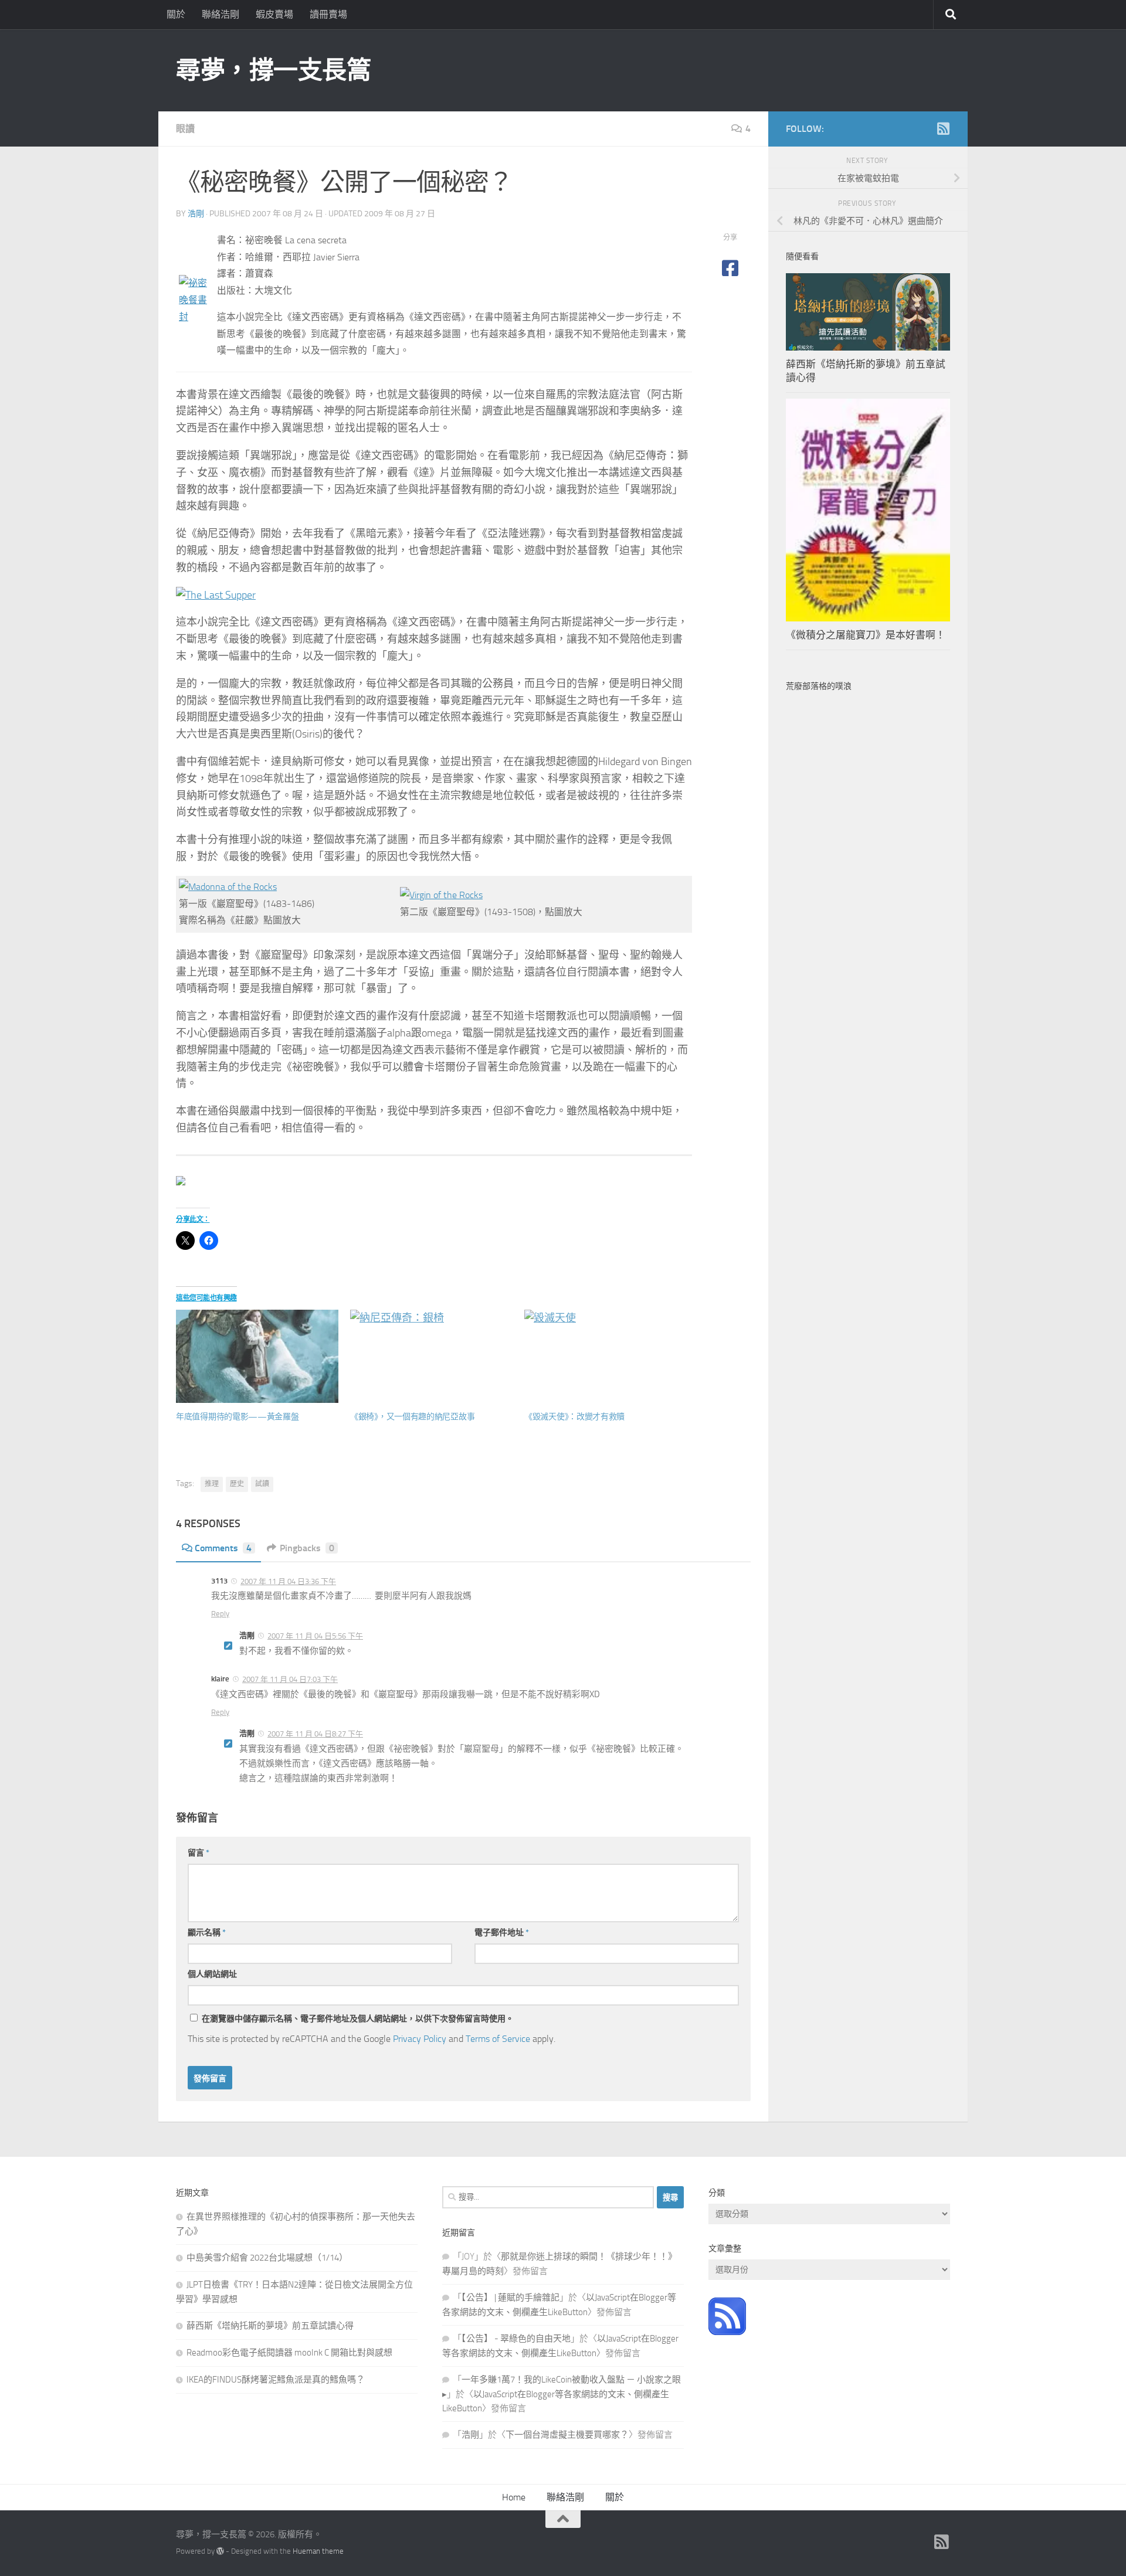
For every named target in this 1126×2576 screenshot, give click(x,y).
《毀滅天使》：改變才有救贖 (574, 1417)
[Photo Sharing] (195, 317)
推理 (212, 1484)
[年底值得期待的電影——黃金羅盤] (257, 1356)
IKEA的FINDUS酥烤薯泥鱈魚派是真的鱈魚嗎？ (276, 2380)
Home (514, 2497)
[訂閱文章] (727, 2332)
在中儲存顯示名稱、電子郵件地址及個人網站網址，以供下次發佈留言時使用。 (358, 2019)
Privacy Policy (420, 2039)
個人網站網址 (212, 1974)
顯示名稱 (207, 1933)
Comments (223, 1548)
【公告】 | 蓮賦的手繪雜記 (511, 2298)
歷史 (237, 1484)
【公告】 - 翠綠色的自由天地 (516, 2339)
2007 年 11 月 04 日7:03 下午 (290, 1679)
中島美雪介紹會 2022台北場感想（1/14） (267, 2258)
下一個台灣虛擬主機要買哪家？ (567, 2435)
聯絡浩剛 (221, 14)
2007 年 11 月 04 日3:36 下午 (288, 1581)
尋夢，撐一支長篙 (273, 70)
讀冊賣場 (328, 14)
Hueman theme (318, 2551)
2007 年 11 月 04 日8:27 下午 (315, 1734)
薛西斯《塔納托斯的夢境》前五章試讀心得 (270, 2326)
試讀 (262, 1484)
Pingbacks (307, 1548)
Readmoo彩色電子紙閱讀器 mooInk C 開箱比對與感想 (289, 2353)
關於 (176, 14)
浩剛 (196, 214)
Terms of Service (498, 2039)
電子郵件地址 (502, 1933)
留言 (199, 1853)
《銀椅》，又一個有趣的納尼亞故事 (412, 1417)
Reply (220, 1614)
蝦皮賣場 (274, 14)
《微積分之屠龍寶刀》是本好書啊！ (866, 635)
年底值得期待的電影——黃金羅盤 (238, 1417)
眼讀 (185, 129)
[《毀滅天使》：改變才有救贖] (606, 1356)
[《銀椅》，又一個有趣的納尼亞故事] (431, 1356)
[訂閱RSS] (943, 128)
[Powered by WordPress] (220, 2551)
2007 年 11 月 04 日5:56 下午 (315, 1636)
